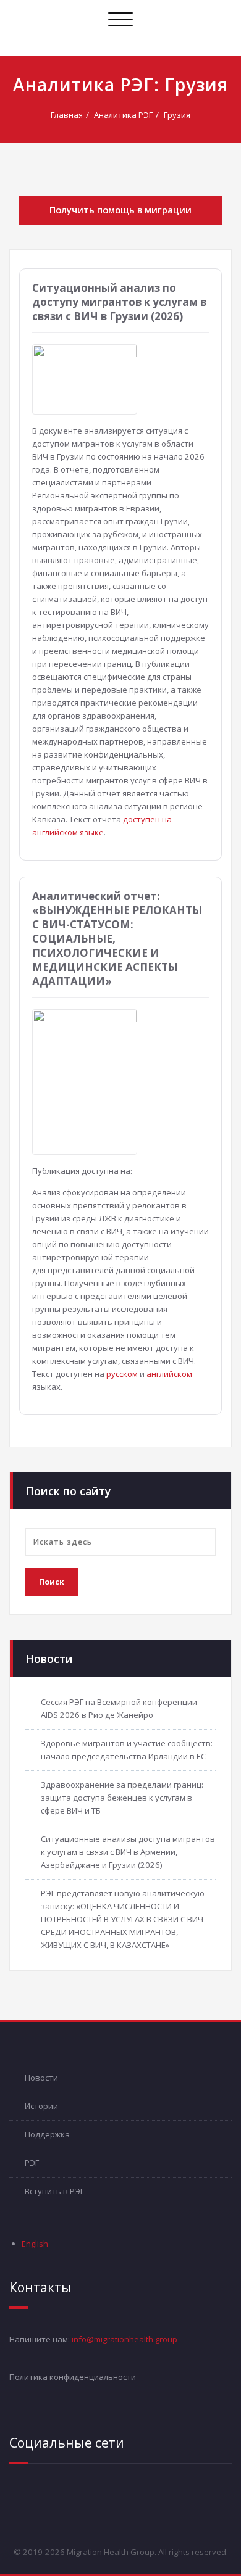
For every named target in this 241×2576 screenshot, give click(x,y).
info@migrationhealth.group (125, 2339)
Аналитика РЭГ (123, 115)
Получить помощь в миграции (120, 210)
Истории (41, 2106)
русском (122, 1374)
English (35, 2244)
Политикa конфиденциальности (73, 2377)
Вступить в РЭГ (54, 2191)
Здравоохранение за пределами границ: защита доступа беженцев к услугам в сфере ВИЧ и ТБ (122, 1798)
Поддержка (47, 2134)
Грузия (177, 115)
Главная (67, 115)
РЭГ (32, 2163)
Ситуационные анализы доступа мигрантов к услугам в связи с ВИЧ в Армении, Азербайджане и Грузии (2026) (128, 1852)
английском (169, 1374)
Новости (41, 2078)
